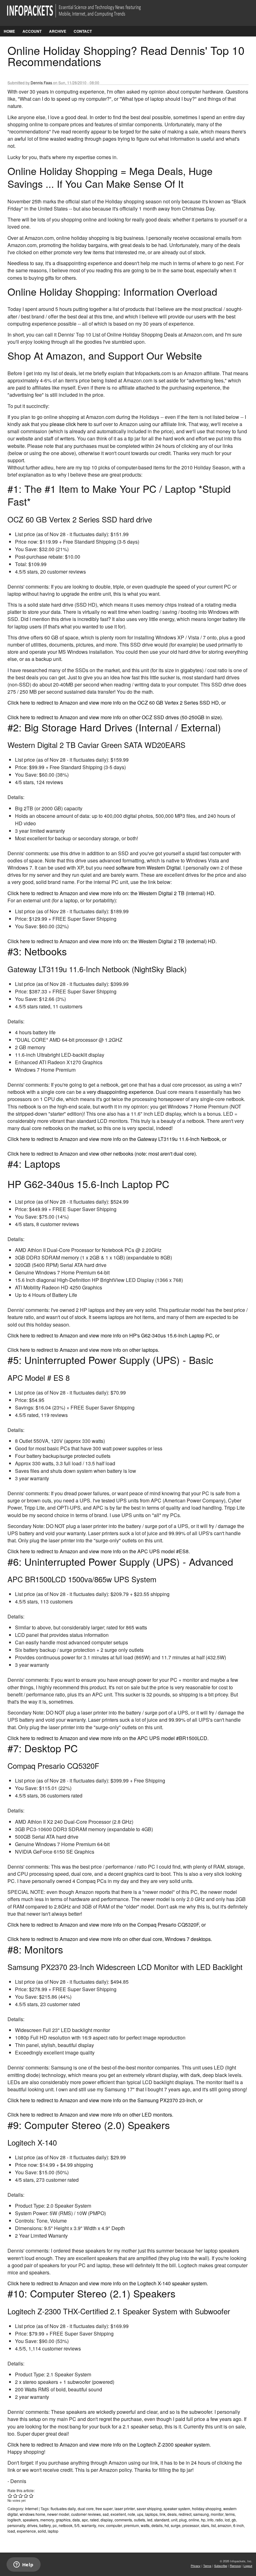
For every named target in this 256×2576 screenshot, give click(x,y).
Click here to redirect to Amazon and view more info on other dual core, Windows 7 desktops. (110, 1939)
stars (205, 2525)
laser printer (125, 2508)
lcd (227, 2520)
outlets (140, 2520)
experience (26, 2531)
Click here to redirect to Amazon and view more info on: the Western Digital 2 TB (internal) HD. (111, 893)
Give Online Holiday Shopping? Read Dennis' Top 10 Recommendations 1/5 (10, 2496)
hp (203, 2520)
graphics (63, 2520)
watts (145, 2525)
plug (183, 2520)
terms (230, 2514)
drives (32, 2525)
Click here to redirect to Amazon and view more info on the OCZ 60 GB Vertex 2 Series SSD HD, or (117, 703)
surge (176, 2525)
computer (114, 2525)
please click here (68, 424)
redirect (185, 2514)
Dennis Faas (41, 82)
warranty (89, 2525)
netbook (66, 2525)
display (107, 2520)
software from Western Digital (148, 868)
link (162, 2514)
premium (131, 2525)
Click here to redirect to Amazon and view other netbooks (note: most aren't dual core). (102, 1154)
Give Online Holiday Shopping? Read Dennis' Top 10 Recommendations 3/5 (21, 2496)
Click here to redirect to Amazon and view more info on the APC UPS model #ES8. (99, 1551)
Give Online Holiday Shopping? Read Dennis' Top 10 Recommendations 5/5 (31, 2496)
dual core (86, 2508)
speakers (31, 2520)
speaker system (177, 2508)
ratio (219, 2520)
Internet (31, 2508)
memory (47, 2520)
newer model (58, 2514)
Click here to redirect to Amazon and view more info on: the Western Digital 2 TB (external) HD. (112, 941)
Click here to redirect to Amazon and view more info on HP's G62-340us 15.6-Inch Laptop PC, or (113, 1335)
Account (32, 31)
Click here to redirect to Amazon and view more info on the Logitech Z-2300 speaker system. (109, 2445)
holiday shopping (207, 2508)
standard (162, 2520)
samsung (201, 2514)
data (76, 2520)
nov (101, 2525)
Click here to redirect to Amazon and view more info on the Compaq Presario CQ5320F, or (107, 1925)
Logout (248, 2566)
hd (167, 2525)
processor (191, 2525)
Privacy (196, 2566)
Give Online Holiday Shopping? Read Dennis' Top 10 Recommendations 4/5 (26, 2496)
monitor (217, 2514)
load (11, 2531)
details (157, 2525)
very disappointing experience (120, 1092)
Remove (235, 2566)
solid (42, 2531)
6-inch (239, 2525)
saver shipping (149, 2508)
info (210, 2520)
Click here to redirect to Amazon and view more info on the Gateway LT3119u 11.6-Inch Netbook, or (117, 1139)
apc (85, 2520)
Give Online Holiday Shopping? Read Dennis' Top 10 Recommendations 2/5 (15, 2496)
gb (234, 2520)
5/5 (77, 2525)
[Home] (83, 15)
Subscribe (221, 2566)
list (213, 2525)
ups (140, 2514)
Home (9, 31)
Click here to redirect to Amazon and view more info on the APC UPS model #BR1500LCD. (108, 1738)
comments (123, 2520)
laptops (151, 2514)
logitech (14, 2520)
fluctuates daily (63, 2508)
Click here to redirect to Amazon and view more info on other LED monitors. (90, 2115)
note (131, 2514)
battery (45, 2525)
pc (55, 2525)
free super (104, 2508)
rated (94, 2520)
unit (174, 2520)
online (194, 2520)
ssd (106, 2514)
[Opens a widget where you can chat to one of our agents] (23, 2565)
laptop (53, 2531)
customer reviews (86, 2514)
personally (16, 2525)
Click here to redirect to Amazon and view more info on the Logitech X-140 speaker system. (108, 2283)
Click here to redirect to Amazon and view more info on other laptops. (83, 1350)
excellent (118, 2514)
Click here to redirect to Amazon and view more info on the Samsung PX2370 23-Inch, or (105, 2100)
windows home (32, 2514)
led (150, 2520)
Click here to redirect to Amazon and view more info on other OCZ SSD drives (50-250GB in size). (115, 717)
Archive (58, 31)
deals (172, 2514)
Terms (207, 2566)
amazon (224, 2525)
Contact (83, 31)
